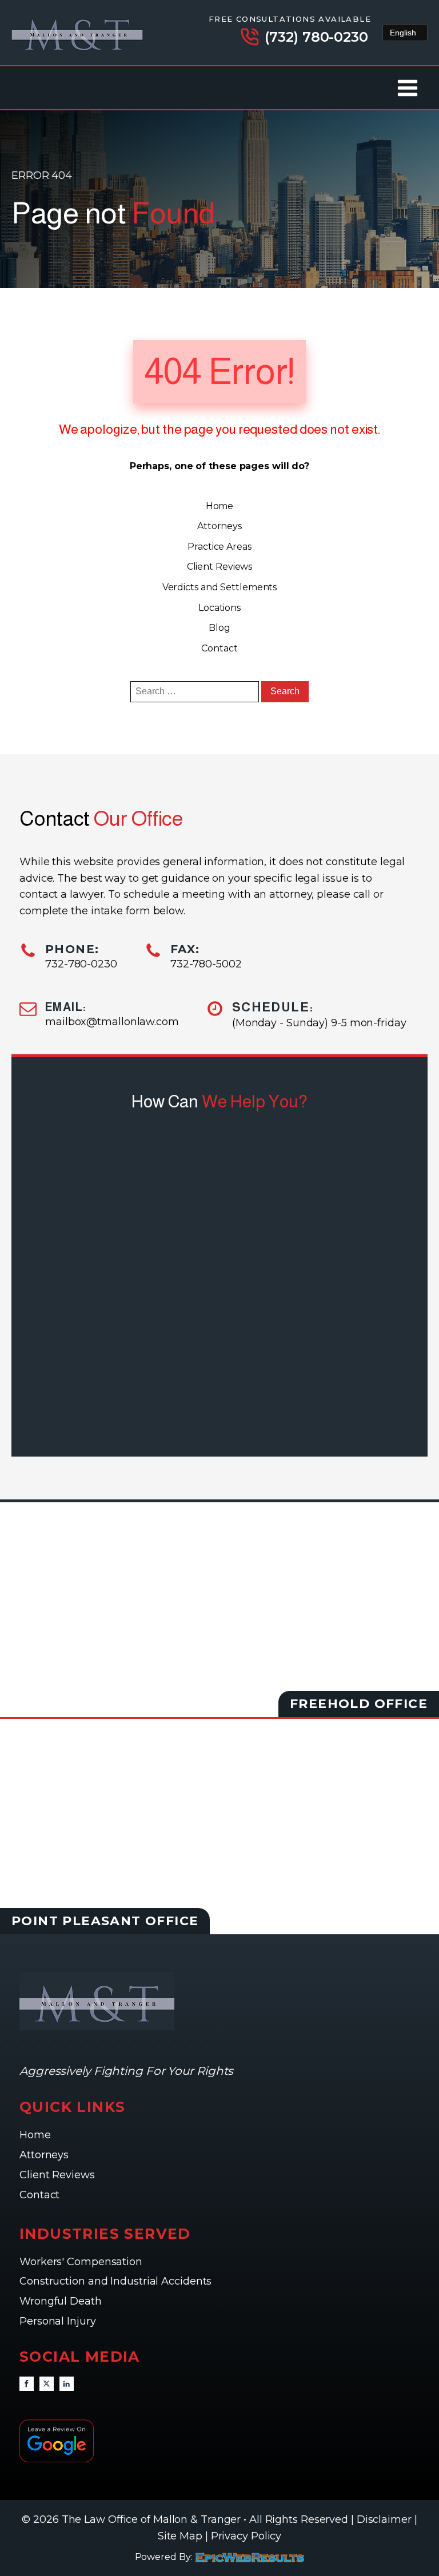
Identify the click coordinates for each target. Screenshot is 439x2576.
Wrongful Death (62, 2301)
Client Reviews (220, 567)
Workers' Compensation (82, 2262)
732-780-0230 (81, 964)
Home (220, 506)
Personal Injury (59, 2321)
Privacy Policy (246, 2536)
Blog (219, 628)
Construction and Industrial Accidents (115, 2281)
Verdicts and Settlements (220, 587)
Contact (219, 648)
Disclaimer (384, 2519)
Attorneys (219, 526)
